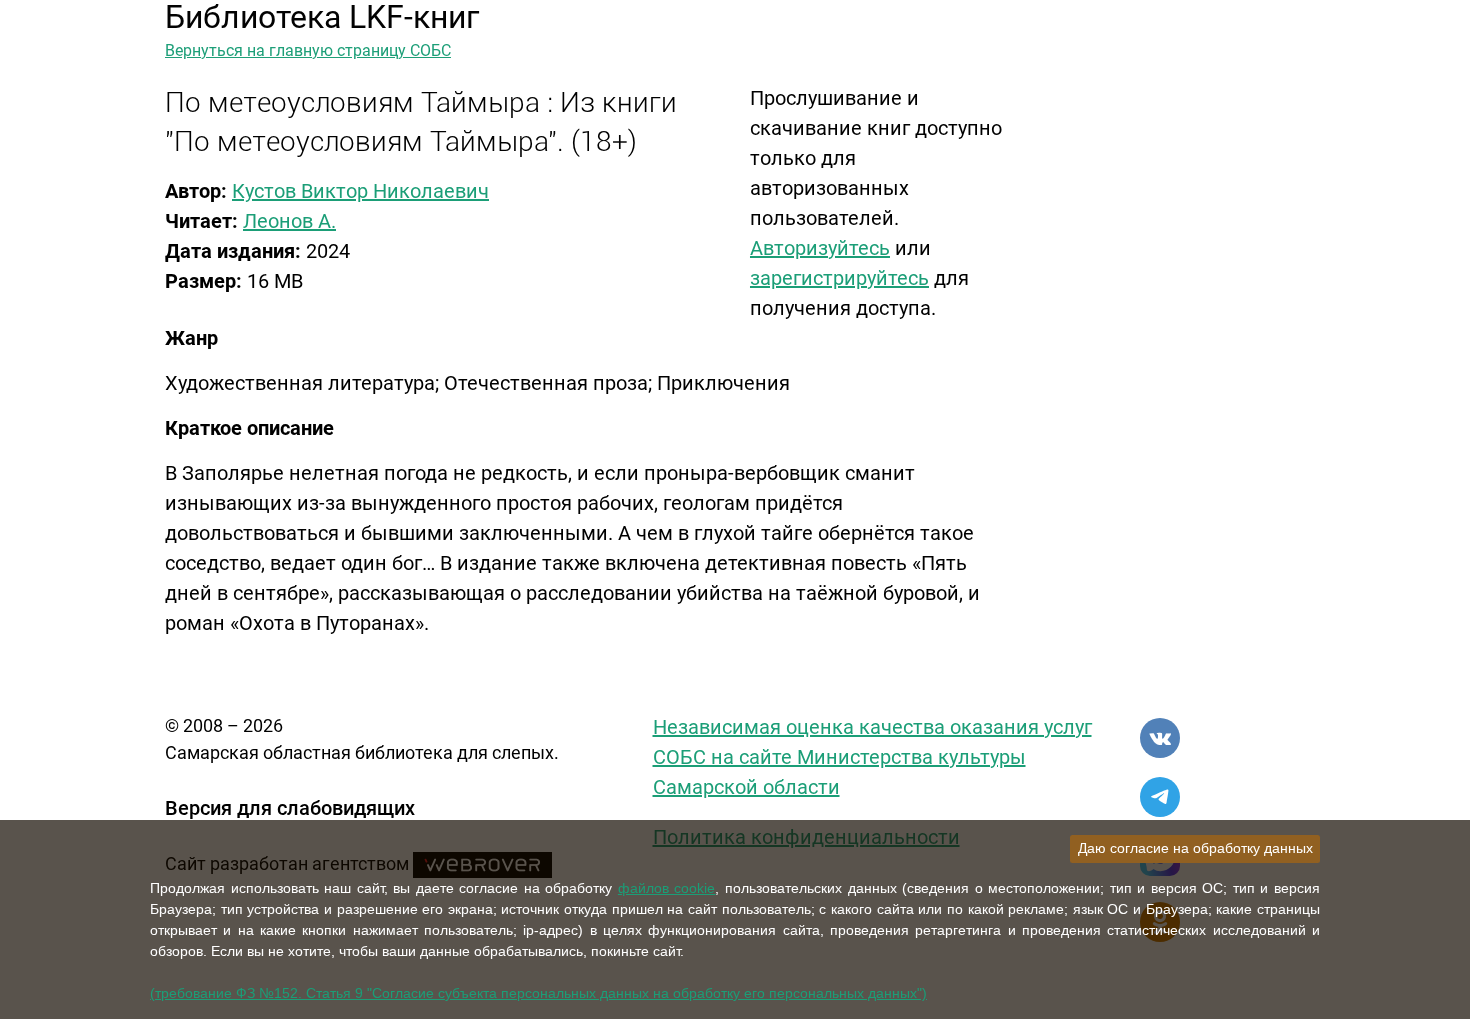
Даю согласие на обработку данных (1195, 848)
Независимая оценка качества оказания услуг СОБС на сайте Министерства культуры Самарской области (872, 757)
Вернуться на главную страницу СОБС (308, 50)
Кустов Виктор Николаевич (360, 191)
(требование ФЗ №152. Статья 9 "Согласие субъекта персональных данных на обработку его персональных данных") (538, 993)
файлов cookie (667, 888)
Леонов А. (289, 221)
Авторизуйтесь (820, 248)
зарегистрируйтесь (839, 278)
